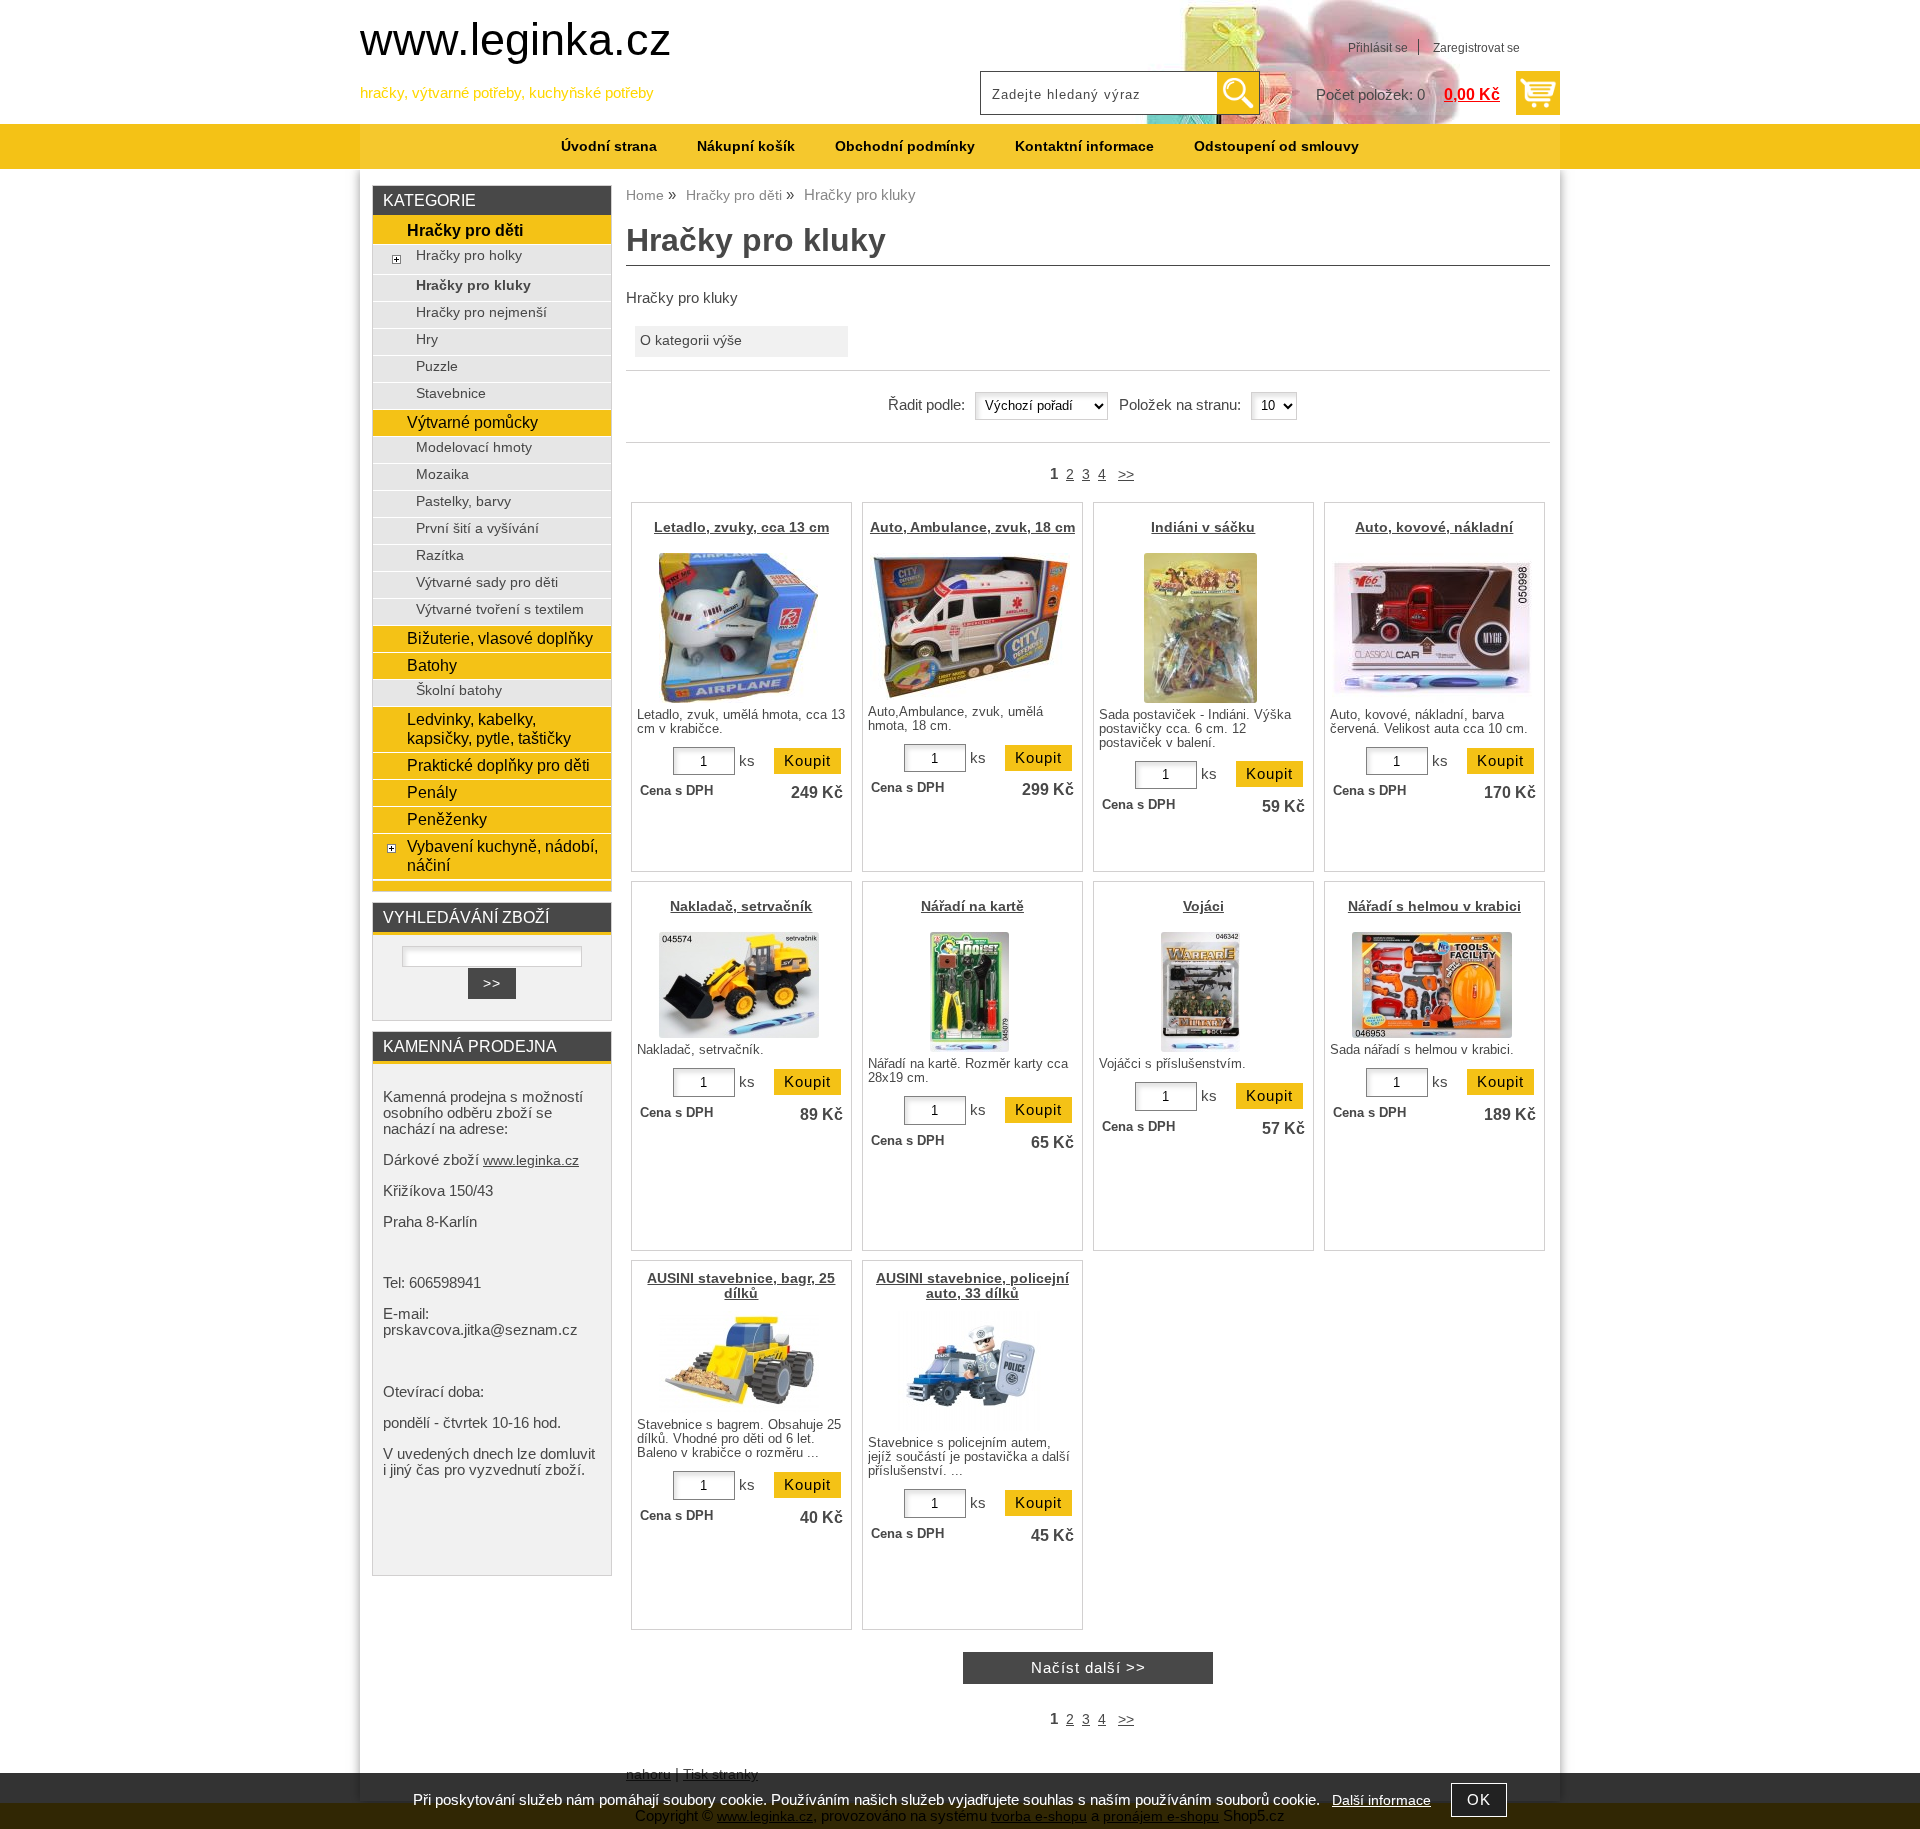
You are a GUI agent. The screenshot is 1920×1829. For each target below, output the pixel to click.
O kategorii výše (691, 340)
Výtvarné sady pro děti (487, 582)
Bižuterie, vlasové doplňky (500, 638)
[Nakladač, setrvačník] (739, 985)
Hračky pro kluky (473, 285)
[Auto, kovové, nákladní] (1432, 628)
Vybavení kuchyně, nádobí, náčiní (502, 855)
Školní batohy (459, 690)
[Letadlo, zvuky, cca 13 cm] (738, 628)
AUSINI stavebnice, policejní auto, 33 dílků (972, 1286)
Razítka (440, 555)
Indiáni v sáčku (1203, 527)
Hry (427, 339)
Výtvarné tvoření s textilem (500, 609)
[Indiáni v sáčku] (1200, 628)
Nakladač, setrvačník (741, 906)
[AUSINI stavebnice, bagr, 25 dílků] (739, 1362)
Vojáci (1203, 906)
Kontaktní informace (1084, 146)
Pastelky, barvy (463, 501)
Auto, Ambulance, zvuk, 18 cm (972, 527)
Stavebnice (451, 393)
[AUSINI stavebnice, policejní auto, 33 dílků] (969, 1371)
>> (1126, 474)
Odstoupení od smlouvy (1276, 146)
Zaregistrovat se (1476, 48)
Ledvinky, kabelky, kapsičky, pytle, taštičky (489, 728)
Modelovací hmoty (474, 447)
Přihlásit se (1378, 48)
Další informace (1381, 1800)
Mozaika (442, 474)
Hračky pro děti (465, 230)
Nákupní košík (746, 146)
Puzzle (437, 366)
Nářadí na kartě (972, 906)
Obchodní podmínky (905, 146)
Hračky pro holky (469, 255)
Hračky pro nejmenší (481, 312)
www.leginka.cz (516, 39)
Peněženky (447, 819)
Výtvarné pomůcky (472, 422)
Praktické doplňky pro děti (498, 765)
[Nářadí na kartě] (969, 992)
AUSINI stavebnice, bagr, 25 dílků (741, 1286)
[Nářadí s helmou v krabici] (1432, 985)
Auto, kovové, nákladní (1434, 527)
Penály (432, 792)
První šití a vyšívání (477, 528)
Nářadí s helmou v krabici (1434, 906)
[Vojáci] (1200, 992)
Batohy (432, 665)
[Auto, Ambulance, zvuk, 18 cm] (970, 626)
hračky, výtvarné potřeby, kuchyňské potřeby (507, 93)
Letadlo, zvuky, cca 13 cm (741, 527)
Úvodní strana (609, 146)
